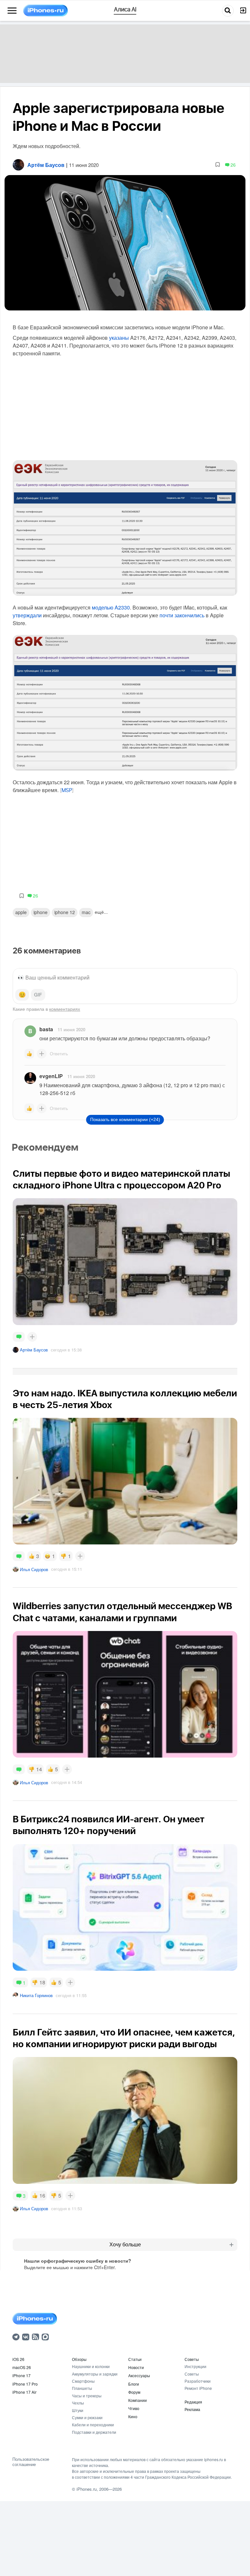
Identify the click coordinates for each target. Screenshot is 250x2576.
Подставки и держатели (94, 2432)
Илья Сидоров (34, 1569)
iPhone (41, 912)
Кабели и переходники (93, 2425)
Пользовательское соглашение (31, 2462)
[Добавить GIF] (38, 995)
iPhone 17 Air (24, 2392)
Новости (136, 2367)
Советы (192, 2359)
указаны (120, 338)
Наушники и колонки (91, 2366)
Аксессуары (139, 2375)
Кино (133, 2416)
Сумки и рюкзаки (87, 2417)
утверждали (27, 615)
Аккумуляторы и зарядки (95, 2374)
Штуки (78, 2410)
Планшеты (82, 2388)
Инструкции (195, 2366)
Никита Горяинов (36, 1995)
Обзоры (79, 2359)
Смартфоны (83, 2381)
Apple (21, 912)
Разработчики (198, 2381)
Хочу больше (125, 2245)
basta (46, 1029)
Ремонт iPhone (198, 2388)
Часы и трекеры (87, 2396)
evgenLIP (51, 1076)
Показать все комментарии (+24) (125, 1119)
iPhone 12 (65, 912)
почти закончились (182, 615)
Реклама (192, 2409)
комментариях (65, 1009)
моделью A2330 (111, 607)
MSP (67, 790)
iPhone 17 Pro (25, 2384)
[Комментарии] (19, 1337)
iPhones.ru (87, 2489)
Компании (138, 2400)
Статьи (135, 2359)
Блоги (134, 2384)
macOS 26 (22, 2367)
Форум (134, 2392)
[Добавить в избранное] (218, 165)
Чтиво (134, 2408)
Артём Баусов (34, 1350)
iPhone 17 (21, 2375)
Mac (86, 912)
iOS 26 (18, 2359)
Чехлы (78, 2403)
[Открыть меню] (12, 11)
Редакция (193, 2402)
